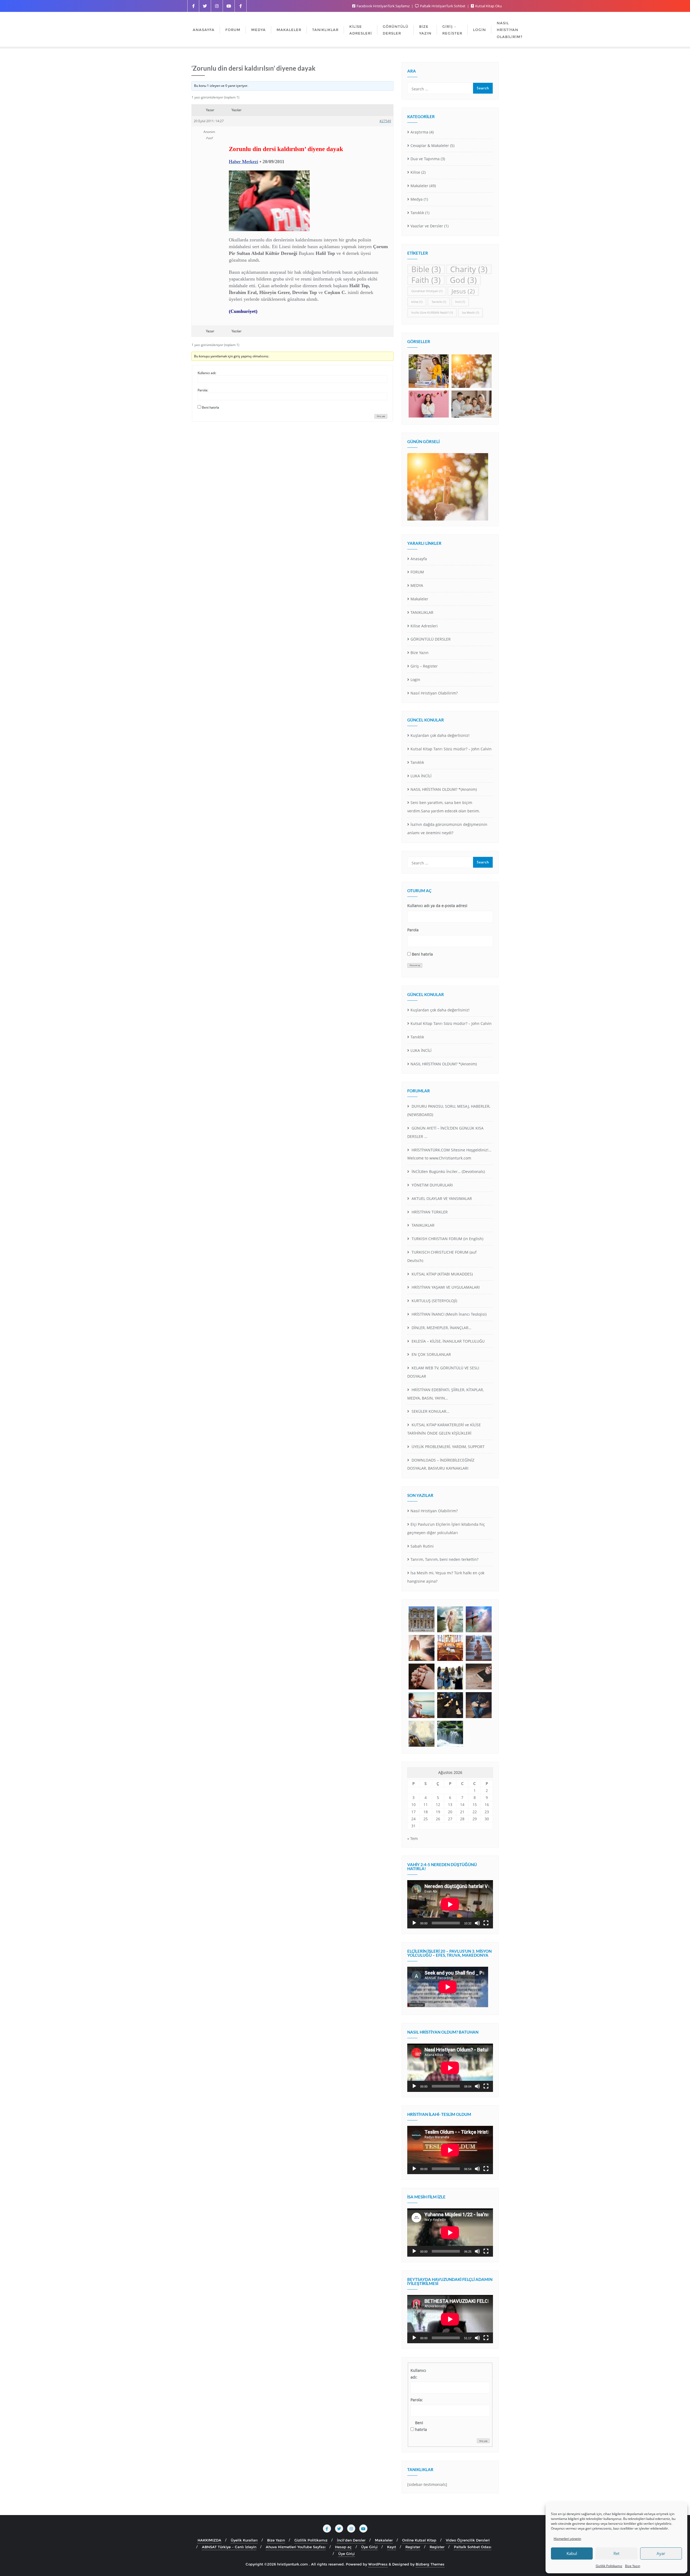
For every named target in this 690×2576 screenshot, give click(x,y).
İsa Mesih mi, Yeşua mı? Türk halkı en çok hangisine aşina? (446, 1577)
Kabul (572, 2553)
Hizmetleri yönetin (567, 2539)
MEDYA (417, 585)
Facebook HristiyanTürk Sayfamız (383, 6)
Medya (417, 199)
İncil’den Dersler (351, 2540)
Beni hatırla (211, 407)
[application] (450, 1904)
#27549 (385, 121)
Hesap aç (343, 2547)
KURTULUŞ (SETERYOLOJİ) (434, 1301)
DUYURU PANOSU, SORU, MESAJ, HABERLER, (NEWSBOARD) (449, 1110)
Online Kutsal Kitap (419, 2540)
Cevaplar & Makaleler (430, 146)
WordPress (378, 2564)
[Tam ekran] (486, 1923)
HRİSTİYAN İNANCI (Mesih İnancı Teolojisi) (448, 1314)
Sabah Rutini (422, 1546)
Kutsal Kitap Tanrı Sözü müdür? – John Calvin (451, 749)
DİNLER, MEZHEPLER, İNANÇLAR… (441, 1328)
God (463, 280)
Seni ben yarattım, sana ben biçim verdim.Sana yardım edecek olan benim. (444, 807)
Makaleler (419, 186)
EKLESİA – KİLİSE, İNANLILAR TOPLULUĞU (448, 1341)
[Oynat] (414, 1923)
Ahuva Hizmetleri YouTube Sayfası (296, 2547)
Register (413, 2547)
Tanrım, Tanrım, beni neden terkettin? (444, 1559)
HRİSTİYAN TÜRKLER (429, 1212)
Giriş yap (381, 416)
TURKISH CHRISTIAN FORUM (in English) (447, 1239)
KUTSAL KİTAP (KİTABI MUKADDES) (442, 1274)
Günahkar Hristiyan (427, 291)
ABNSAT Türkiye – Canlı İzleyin (229, 2547)
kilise (417, 302)
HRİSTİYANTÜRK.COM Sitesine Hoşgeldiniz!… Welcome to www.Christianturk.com (449, 1154)
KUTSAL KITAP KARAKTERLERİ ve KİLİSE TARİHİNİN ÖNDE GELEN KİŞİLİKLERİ (444, 1429)
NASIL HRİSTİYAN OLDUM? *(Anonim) (444, 789)
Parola (413, 930)
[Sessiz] (477, 1923)
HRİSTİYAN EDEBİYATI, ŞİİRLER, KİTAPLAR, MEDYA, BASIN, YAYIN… (446, 1394)
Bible (426, 269)
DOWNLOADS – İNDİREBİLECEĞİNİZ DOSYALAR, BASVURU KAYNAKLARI (441, 1464)
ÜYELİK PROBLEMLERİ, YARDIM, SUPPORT (448, 1447)
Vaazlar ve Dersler (427, 226)
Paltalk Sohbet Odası (473, 2547)
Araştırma (419, 132)
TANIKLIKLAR (422, 612)
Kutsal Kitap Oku (488, 6)
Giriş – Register (424, 666)
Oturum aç (415, 965)
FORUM (417, 572)
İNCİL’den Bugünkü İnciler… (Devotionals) (448, 1171)
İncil (460, 302)
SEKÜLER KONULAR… (430, 1411)
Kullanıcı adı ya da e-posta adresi (437, 906)
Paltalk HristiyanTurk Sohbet (443, 6)
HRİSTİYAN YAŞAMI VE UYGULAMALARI (445, 1287)
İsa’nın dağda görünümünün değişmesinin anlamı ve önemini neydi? (447, 829)
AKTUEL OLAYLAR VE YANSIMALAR (441, 1198)
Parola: (203, 390)
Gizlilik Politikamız (609, 2566)
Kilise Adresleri (424, 626)
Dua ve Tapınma (425, 159)
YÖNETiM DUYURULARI (432, 1185)
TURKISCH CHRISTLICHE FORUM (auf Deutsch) (442, 1256)
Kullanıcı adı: (207, 373)
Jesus (463, 291)
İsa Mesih (470, 313)
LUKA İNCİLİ (421, 776)
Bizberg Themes (430, 2564)
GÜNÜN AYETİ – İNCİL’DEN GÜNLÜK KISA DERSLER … (445, 1132)
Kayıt (391, 2547)
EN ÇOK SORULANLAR (431, 1354)
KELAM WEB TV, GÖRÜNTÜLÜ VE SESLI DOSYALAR (443, 1372)
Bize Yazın (633, 2566)
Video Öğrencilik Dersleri (468, 2540)
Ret (616, 2553)
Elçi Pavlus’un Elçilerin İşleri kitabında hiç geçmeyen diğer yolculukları (446, 1528)
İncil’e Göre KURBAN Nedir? (432, 313)
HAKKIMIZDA (209, 2540)
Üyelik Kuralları (244, 2540)
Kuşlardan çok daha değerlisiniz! (440, 735)
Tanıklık (417, 213)
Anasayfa (419, 559)
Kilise (415, 172)
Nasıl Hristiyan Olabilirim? (434, 693)
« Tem (413, 1838)
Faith (426, 280)
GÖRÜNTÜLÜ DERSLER (431, 639)
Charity (469, 269)
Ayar (661, 2553)
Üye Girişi (369, 2547)
